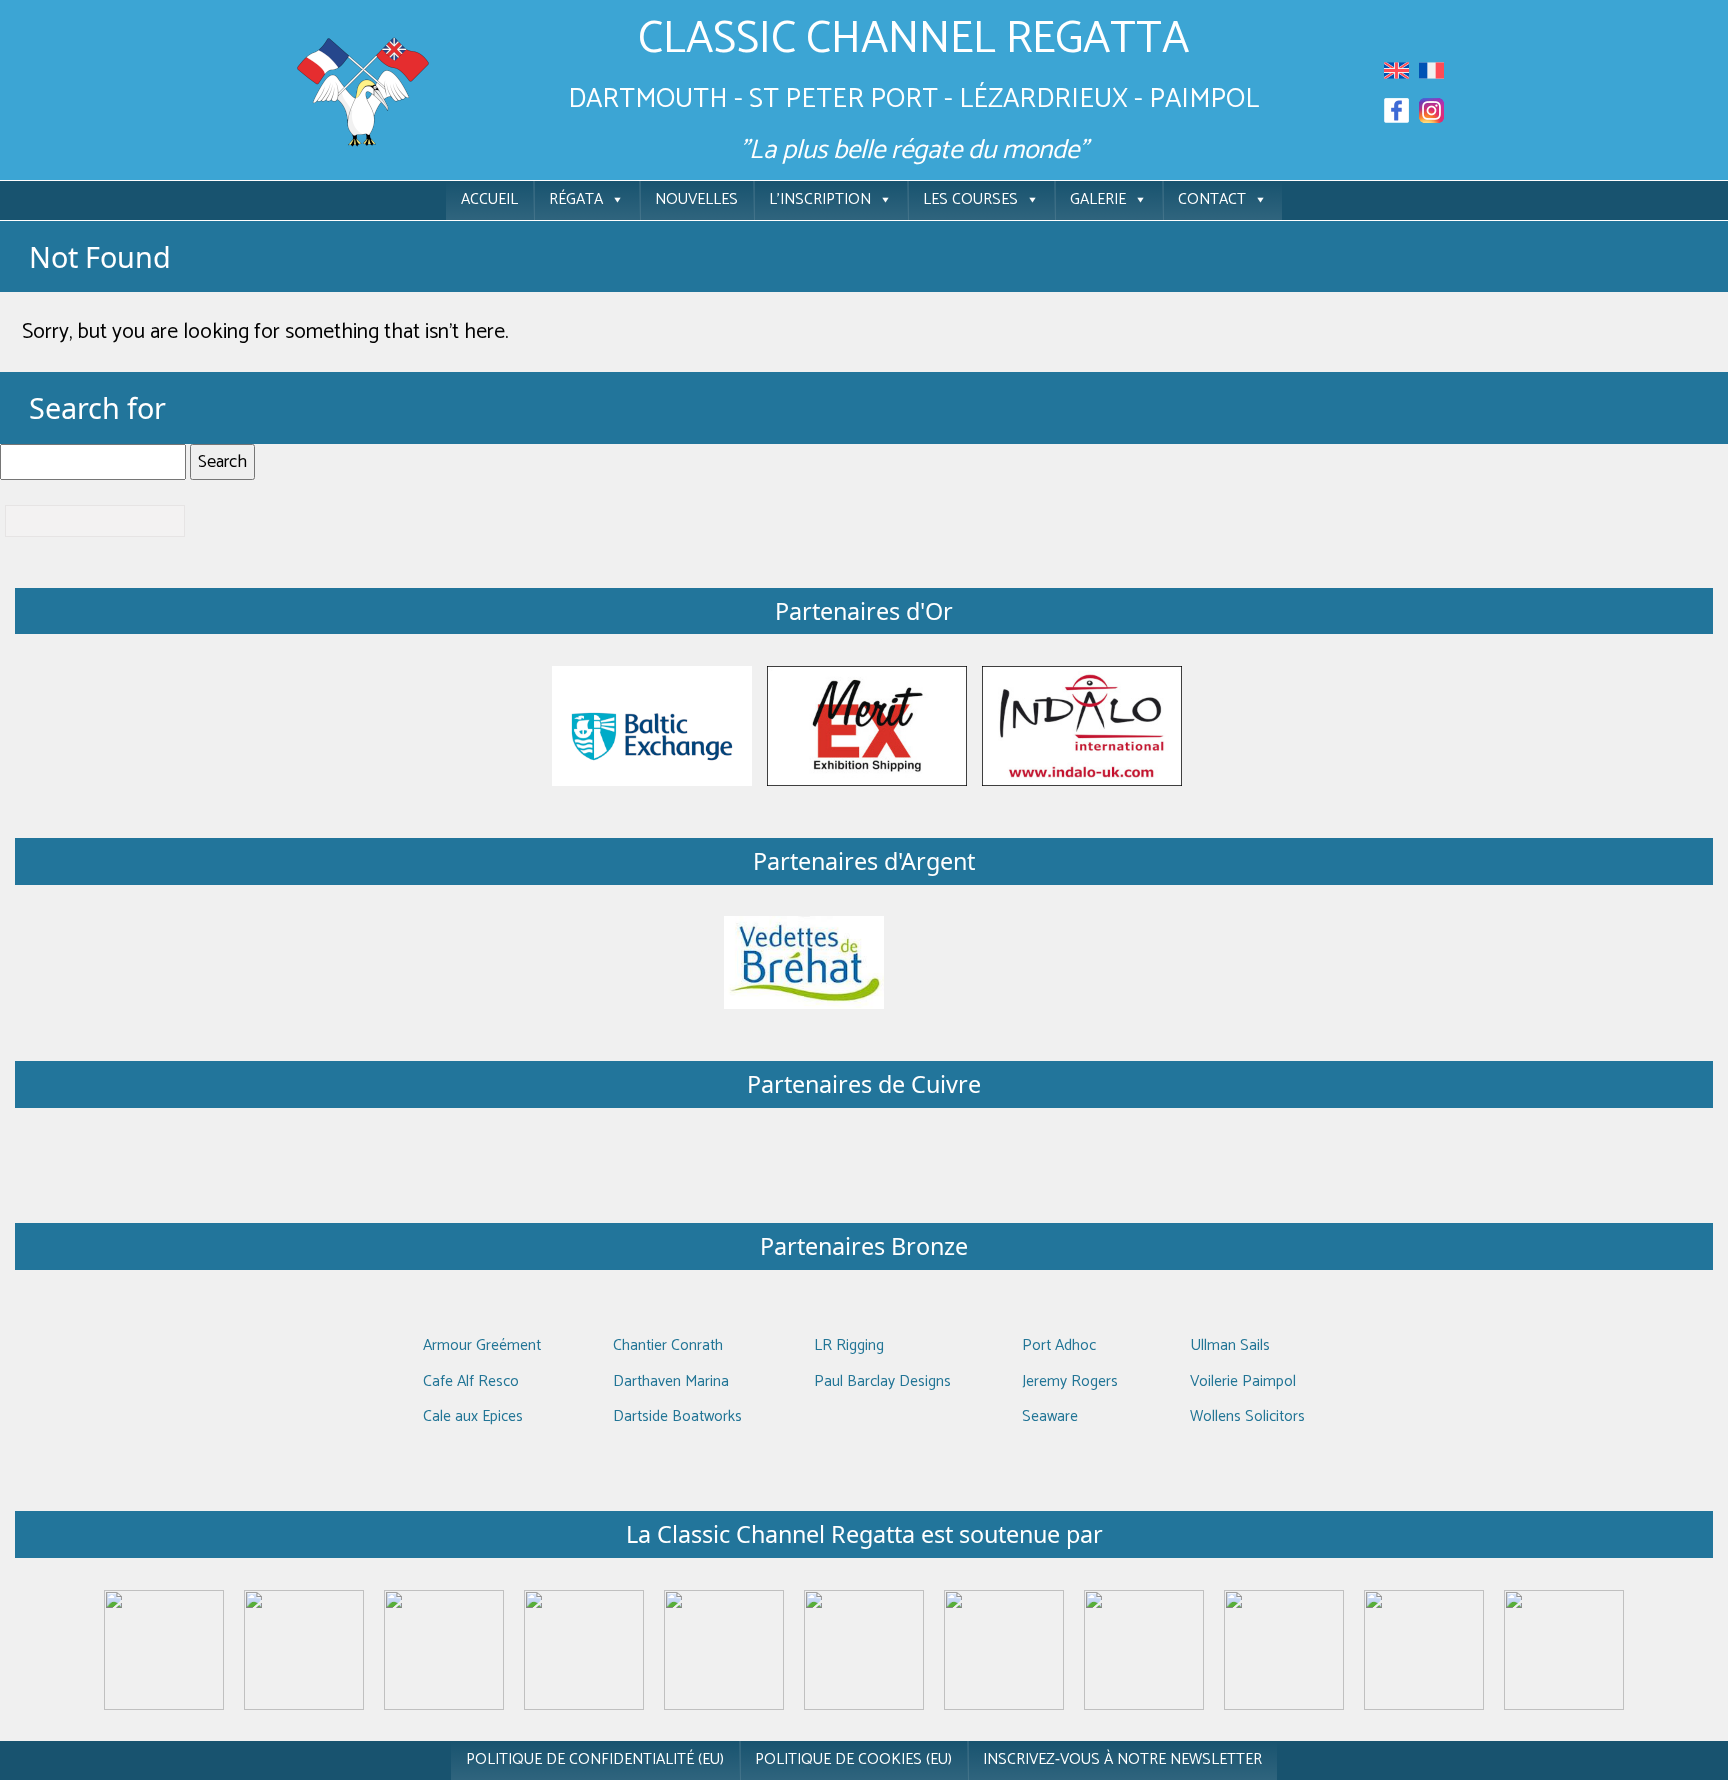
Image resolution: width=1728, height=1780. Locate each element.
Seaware (1050, 1416)
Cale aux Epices (473, 1416)
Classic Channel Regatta (913, 39)
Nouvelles (696, 199)
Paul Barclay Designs (882, 1381)
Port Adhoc (1059, 1345)
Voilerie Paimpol (1243, 1381)
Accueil (489, 199)
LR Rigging (849, 1345)
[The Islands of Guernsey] (1004, 1649)
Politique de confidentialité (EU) (595, 1759)
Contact (1212, 199)
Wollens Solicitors (1247, 1416)
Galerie (1098, 199)
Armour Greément (482, 1345)
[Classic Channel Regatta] (364, 90)
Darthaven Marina (671, 1381)
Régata (576, 199)
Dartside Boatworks (677, 1416)
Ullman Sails (1230, 1345)
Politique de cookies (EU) (853, 1759)
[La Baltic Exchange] (652, 725)
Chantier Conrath (668, 1345)
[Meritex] (867, 725)
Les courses (970, 199)
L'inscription (820, 199)
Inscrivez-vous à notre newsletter (1122, 1759)
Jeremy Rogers (1070, 1381)
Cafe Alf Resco (471, 1381)
